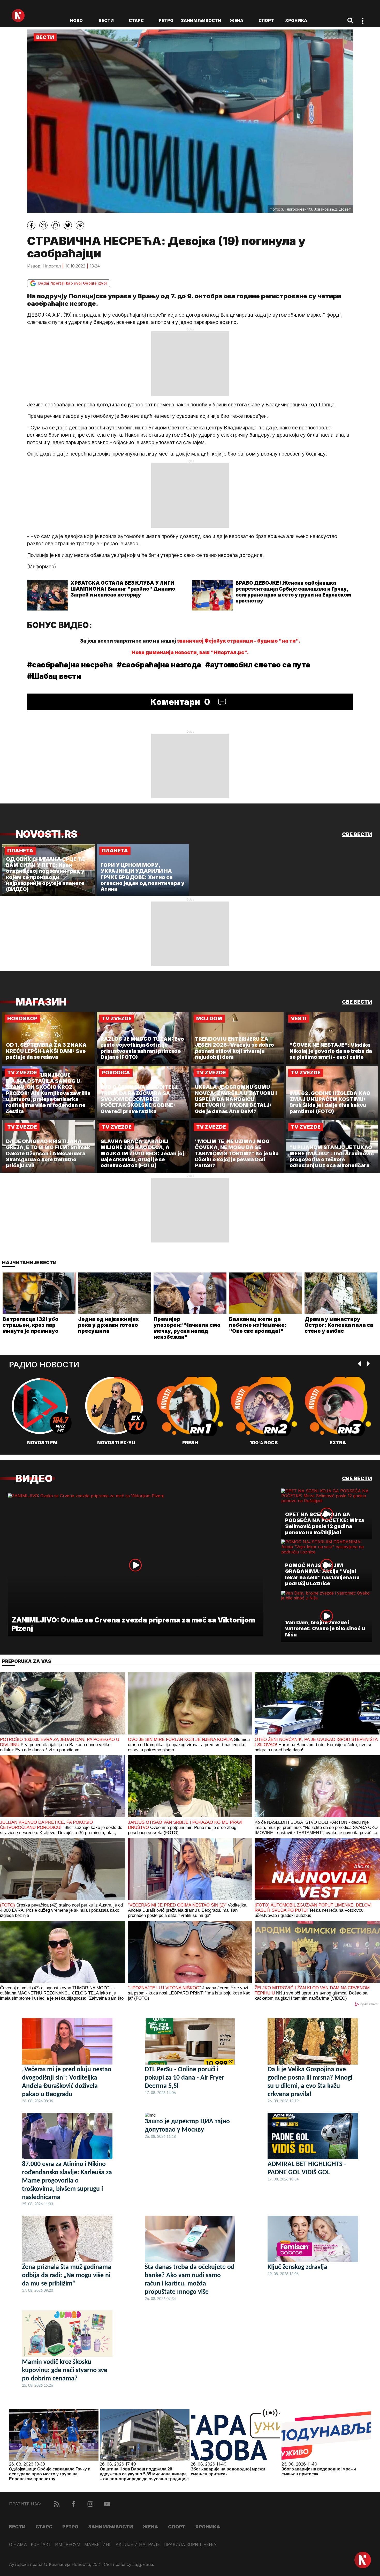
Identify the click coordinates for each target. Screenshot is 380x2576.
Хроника (296, 20)
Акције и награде (138, 2545)
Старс (136, 20)
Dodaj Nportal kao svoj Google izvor (73, 283)
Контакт (41, 2545)
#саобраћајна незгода (159, 665)
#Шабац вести (54, 676)
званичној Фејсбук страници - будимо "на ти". (239, 641)
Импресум (68, 2545)
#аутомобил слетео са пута (258, 665)
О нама (18, 2545)
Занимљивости (201, 20)
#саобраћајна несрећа (70, 665)
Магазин (41, 1002)
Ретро (166, 20)
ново (76, 20)
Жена (236, 20)
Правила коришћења (190, 2545)
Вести (106, 20)
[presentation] (360, 1364)
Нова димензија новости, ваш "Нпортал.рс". (190, 653)
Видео (34, 1479)
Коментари (180, 702)
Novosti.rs (46, 834)
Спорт (266, 20)
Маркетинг (98, 2545)
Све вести (357, 834)
